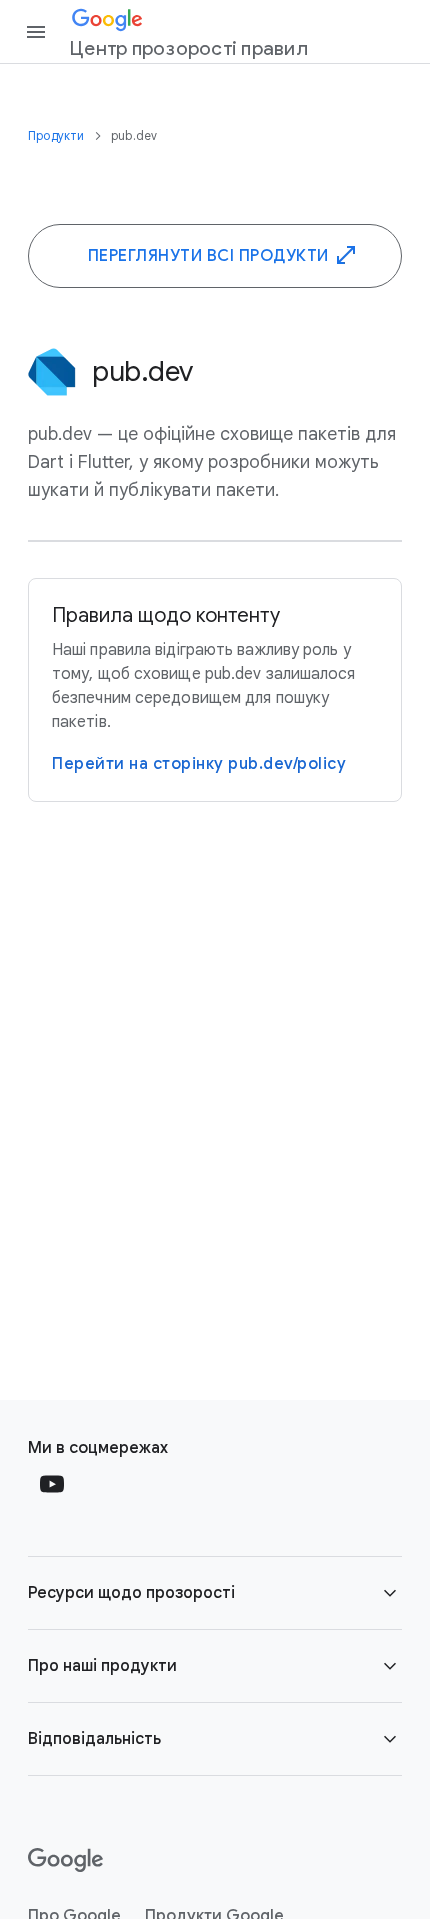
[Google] (65, 1860)
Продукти (58, 135)
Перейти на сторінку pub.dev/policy (199, 764)
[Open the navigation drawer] (36, 32)
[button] (215, 1593)
